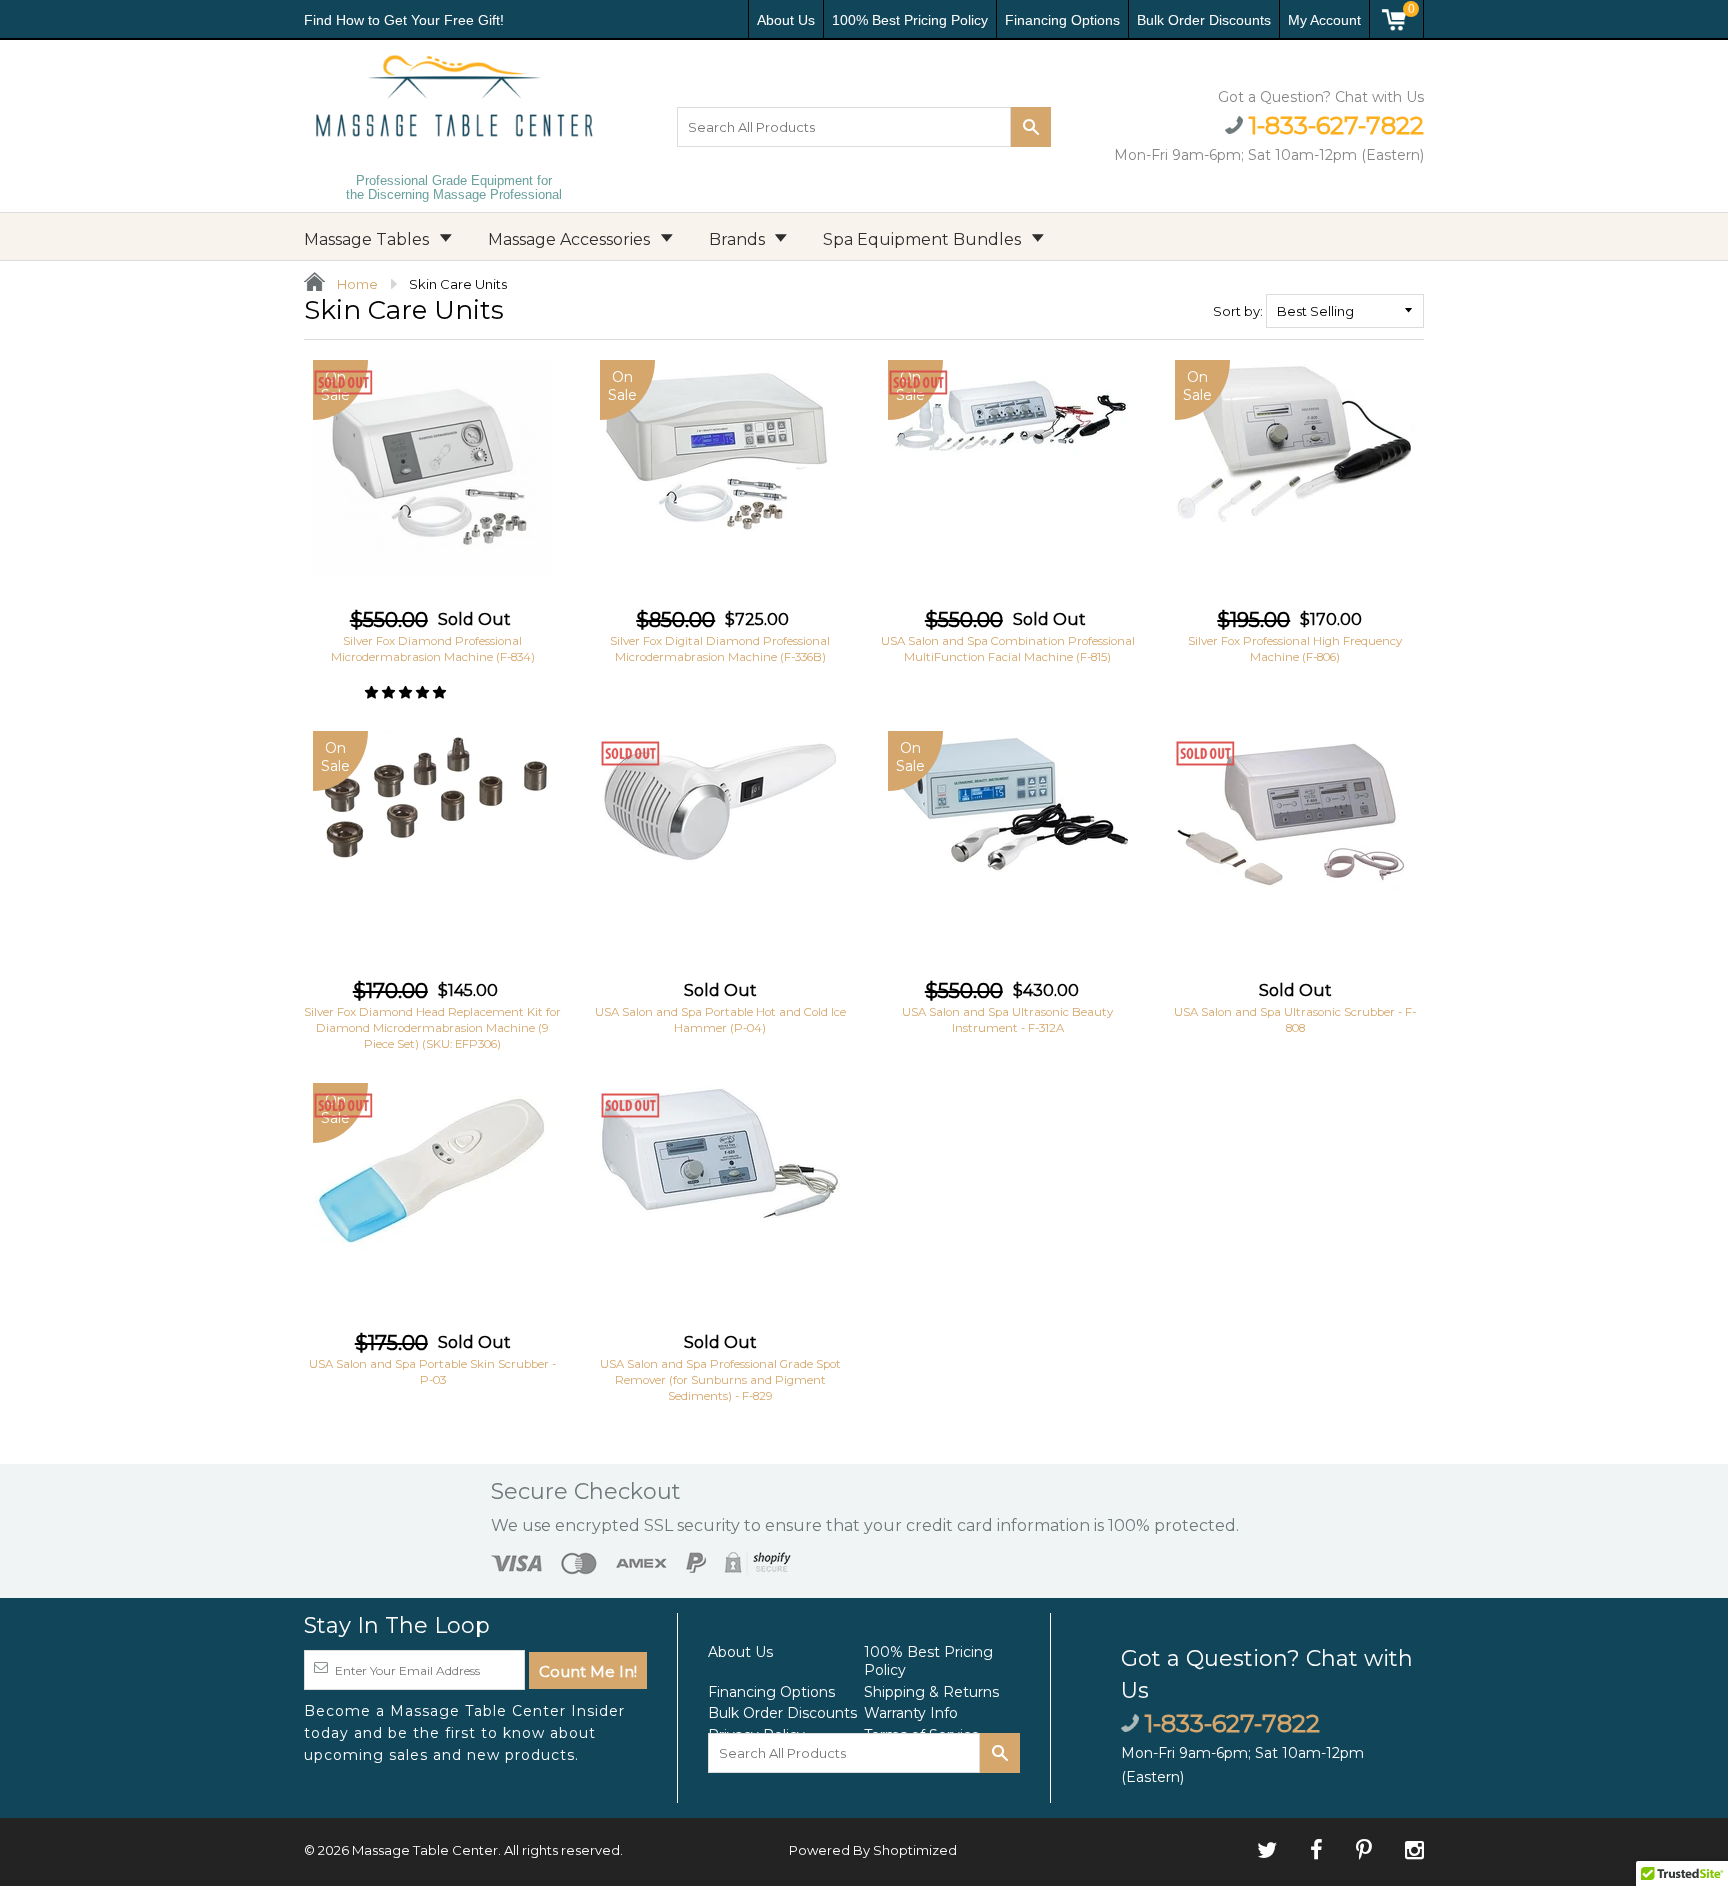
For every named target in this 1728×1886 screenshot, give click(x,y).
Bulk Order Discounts (1204, 20)
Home (356, 284)
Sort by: (1238, 311)
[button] (407, 692)
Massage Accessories (571, 239)
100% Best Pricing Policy (910, 20)
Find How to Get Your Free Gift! (404, 20)
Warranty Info (911, 1713)
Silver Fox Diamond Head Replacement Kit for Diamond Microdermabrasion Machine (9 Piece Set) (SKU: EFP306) (432, 1028)
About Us (786, 20)
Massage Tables (368, 239)
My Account (1324, 20)
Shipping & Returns (931, 1692)
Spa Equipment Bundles (924, 239)
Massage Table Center (425, 1850)
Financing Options (1062, 20)
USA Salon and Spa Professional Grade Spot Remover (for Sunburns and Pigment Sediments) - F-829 (720, 1380)
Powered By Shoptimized (873, 1850)
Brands (739, 239)
